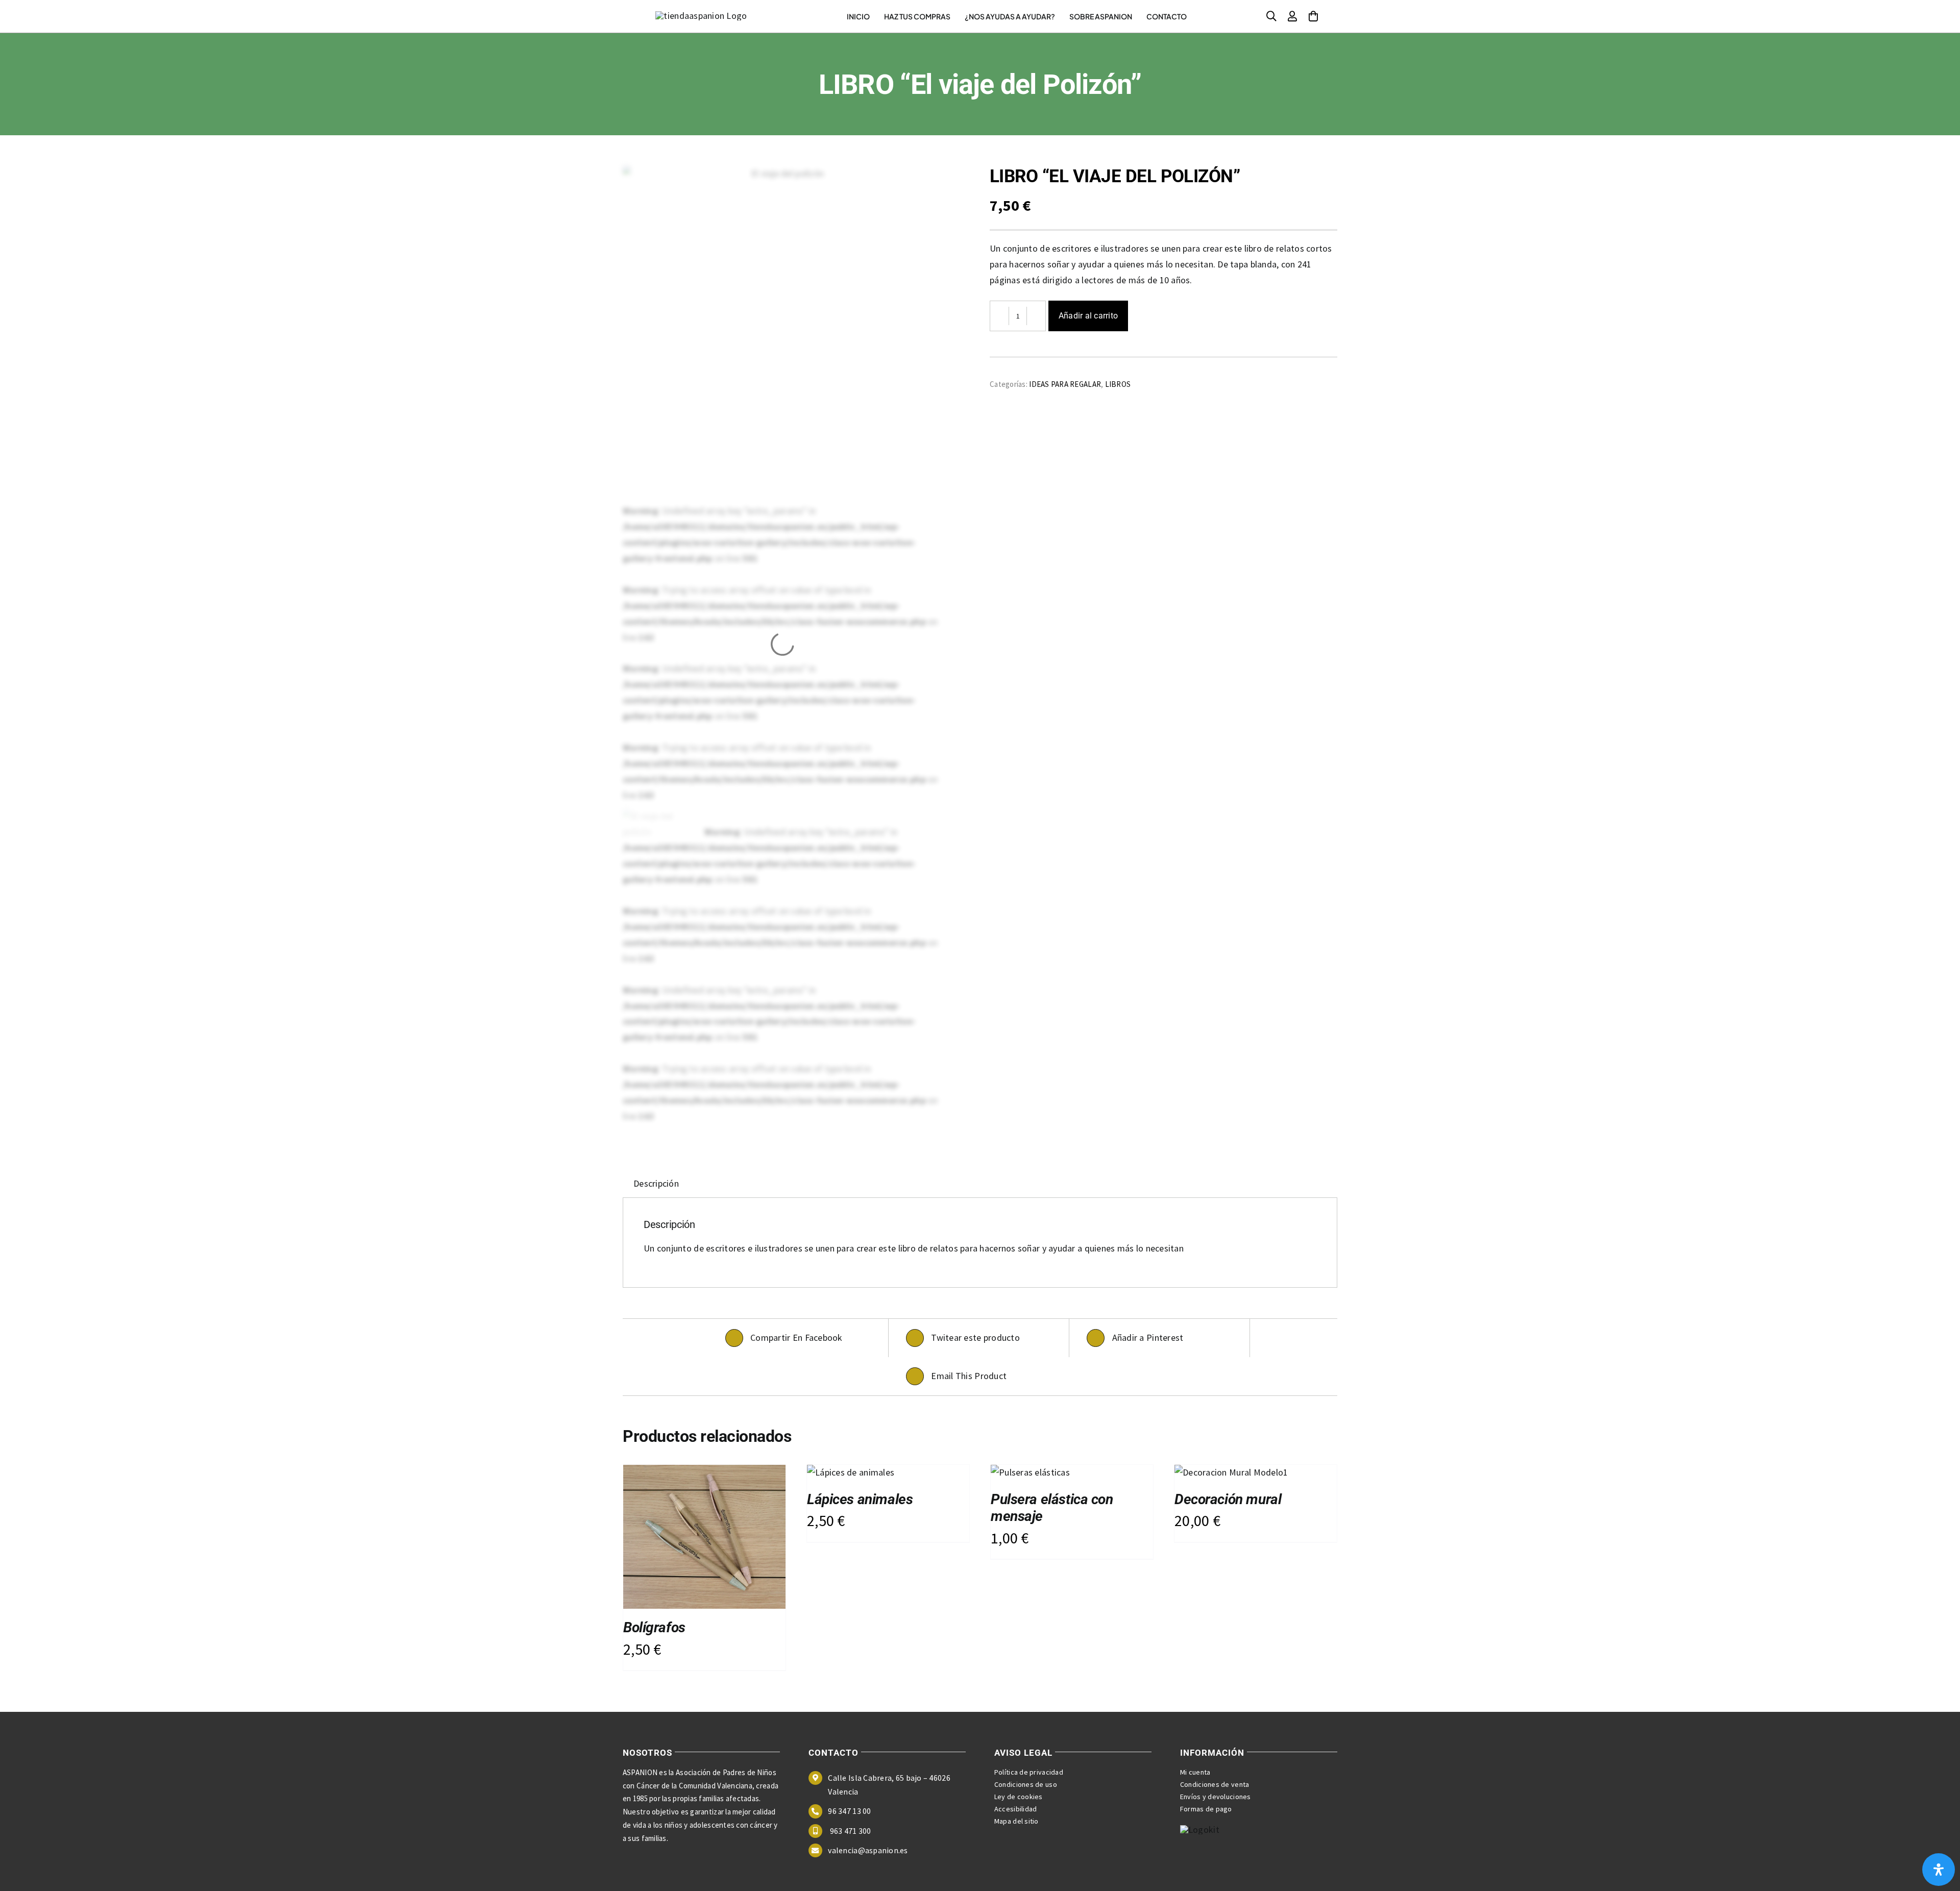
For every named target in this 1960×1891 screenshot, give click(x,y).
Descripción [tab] (656, 1183)
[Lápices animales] (851, 1472)
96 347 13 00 (849, 1811)
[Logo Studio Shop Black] (701, 16)
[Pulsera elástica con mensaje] (1030, 1472)
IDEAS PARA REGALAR (1065, 384)
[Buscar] (1271, 16)
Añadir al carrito (1088, 316)
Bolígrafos (654, 1627)
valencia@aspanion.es (868, 1850)
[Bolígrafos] (704, 1472)
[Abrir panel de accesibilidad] (1939, 1870)
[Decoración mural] (1231, 1472)
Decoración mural (1228, 1499)
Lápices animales (860, 1499)
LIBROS (1118, 384)
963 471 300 (849, 1831)
